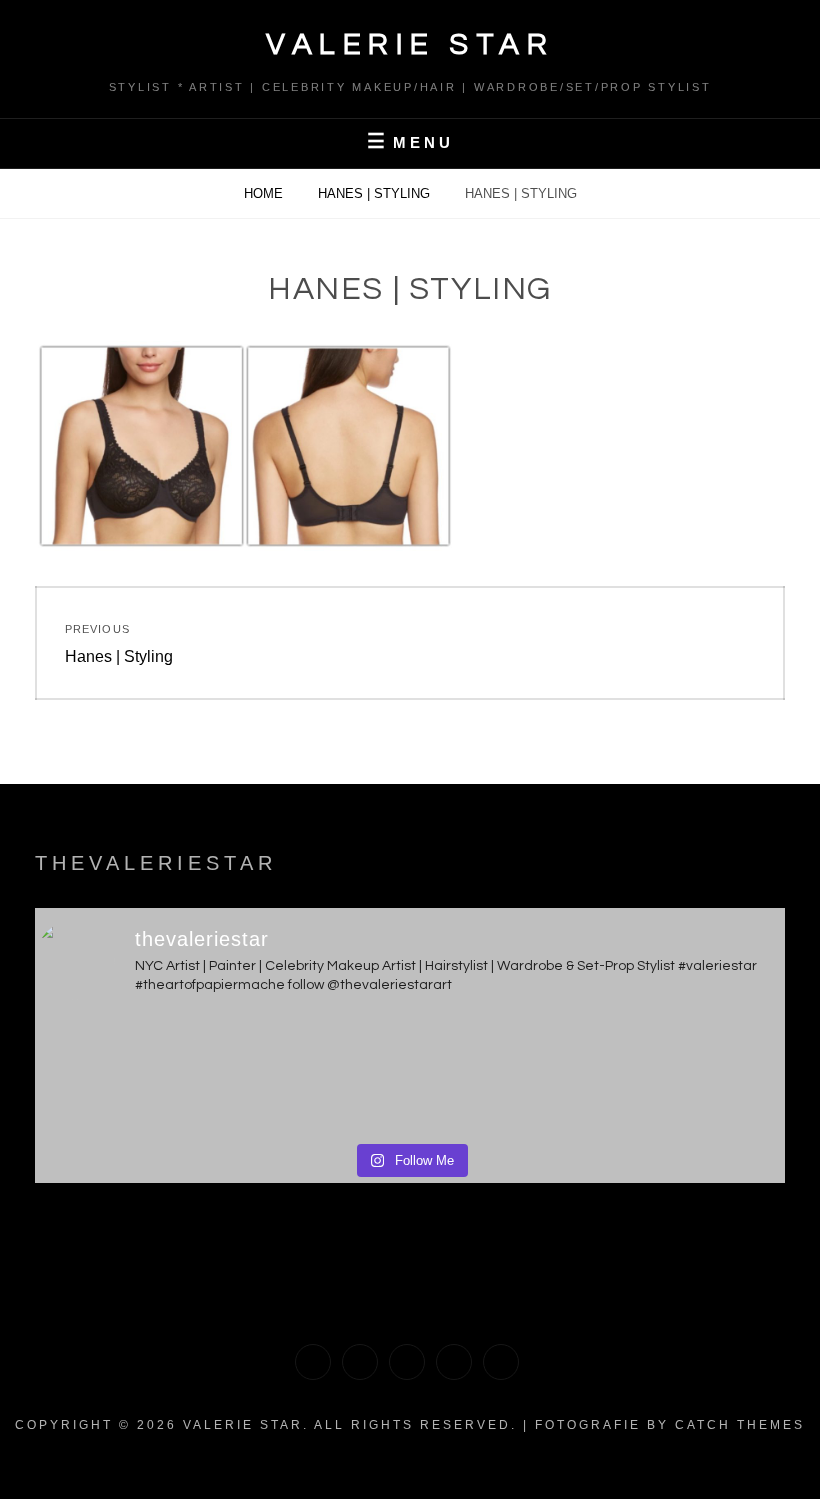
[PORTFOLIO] (313, 1362)
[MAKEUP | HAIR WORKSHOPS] (360, 1362)
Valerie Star (410, 44)
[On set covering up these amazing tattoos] (504, 1075)
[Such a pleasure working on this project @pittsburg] (315, 1075)
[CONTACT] (501, 1362)
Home (265, 193)
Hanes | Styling (376, 193)
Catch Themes (740, 1425)
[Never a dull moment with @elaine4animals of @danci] (693, 1075)
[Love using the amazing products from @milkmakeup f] (126, 1075)
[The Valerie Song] (454, 1362)
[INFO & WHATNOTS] (407, 1362)
